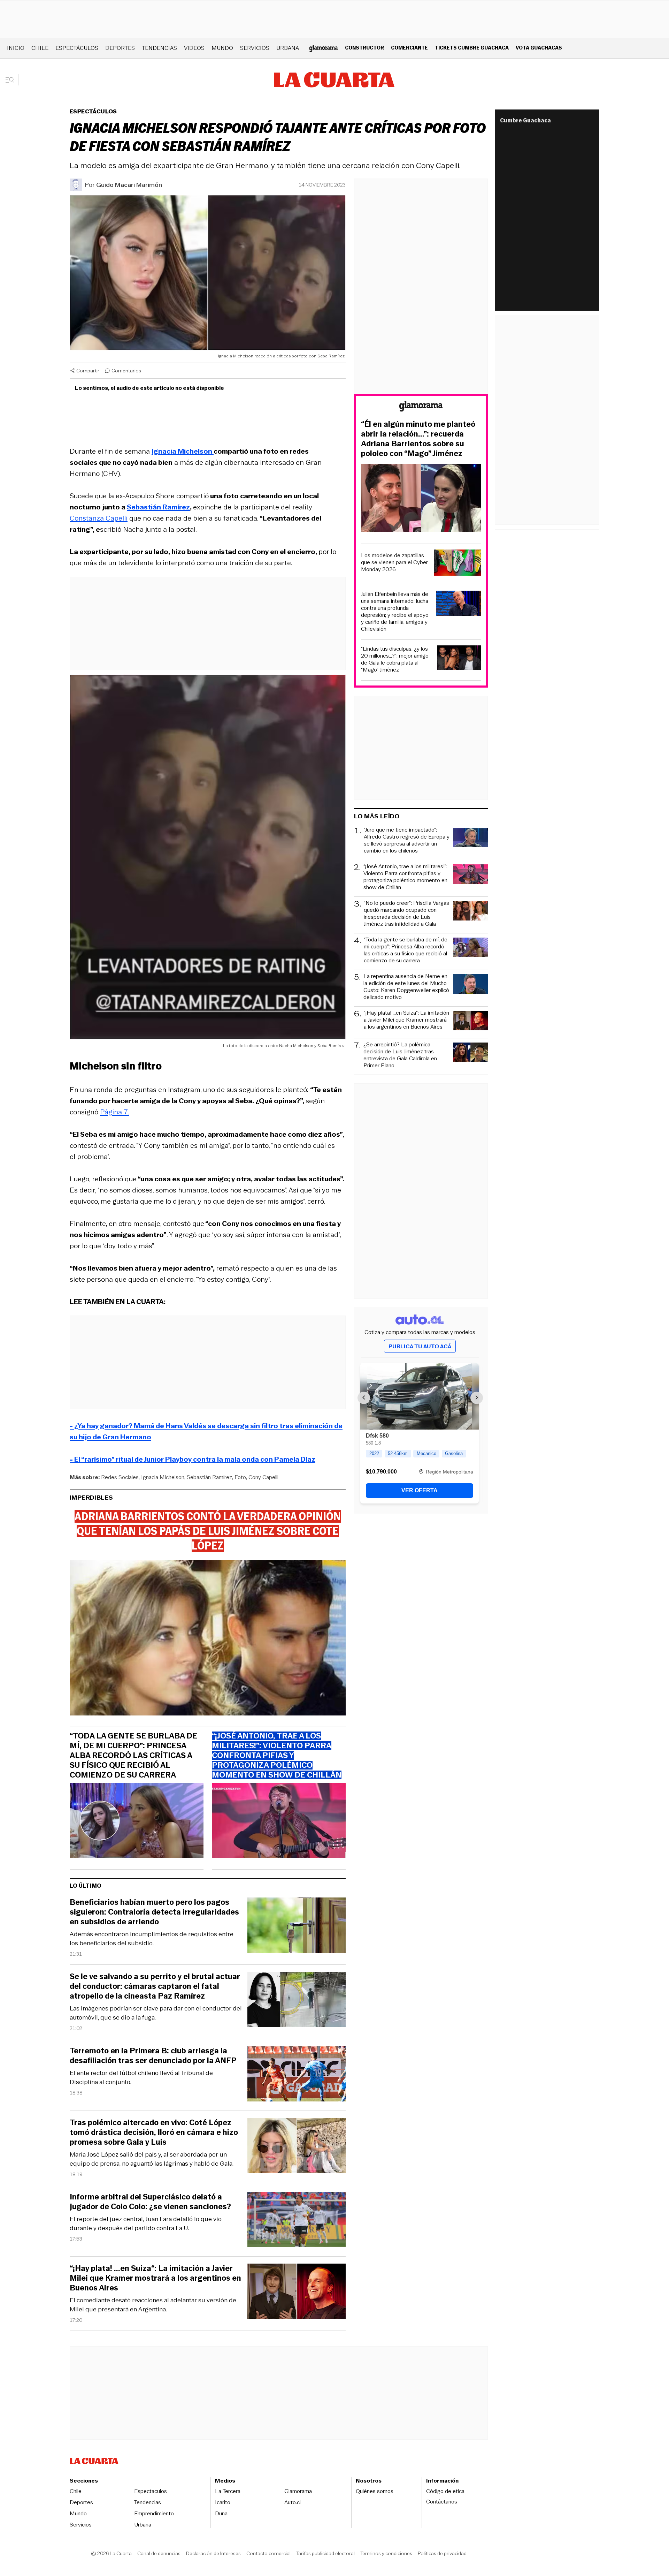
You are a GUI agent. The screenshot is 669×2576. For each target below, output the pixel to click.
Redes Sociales (120, 1477)
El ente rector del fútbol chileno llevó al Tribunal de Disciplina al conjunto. (141, 2077)
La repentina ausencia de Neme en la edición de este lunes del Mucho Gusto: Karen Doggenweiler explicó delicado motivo (406, 987)
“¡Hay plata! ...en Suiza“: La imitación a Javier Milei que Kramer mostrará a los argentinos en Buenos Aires (155, 2278)
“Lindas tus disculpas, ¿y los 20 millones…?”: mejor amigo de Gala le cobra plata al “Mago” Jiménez (395, 659)
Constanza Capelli (99, 518)
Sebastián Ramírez (209, 1477)
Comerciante (409, 48)
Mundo (222, 48)
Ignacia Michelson (163, 1477)
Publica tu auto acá (420, 1346)
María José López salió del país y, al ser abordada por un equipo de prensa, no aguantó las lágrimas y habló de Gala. (152, 2159)
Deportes (120, 48)
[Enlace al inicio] (421, 407)
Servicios (255, 48)
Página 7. (115, 1112)
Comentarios (126, 371)
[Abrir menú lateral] (12, 80)
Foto (240, 1477)
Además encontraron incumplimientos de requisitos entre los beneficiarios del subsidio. (152, 1939)
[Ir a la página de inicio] (334, 80)
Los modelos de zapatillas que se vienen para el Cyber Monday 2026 (394, 562)
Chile (40, 48)
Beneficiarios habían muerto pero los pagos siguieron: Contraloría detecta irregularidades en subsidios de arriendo (154, 1912)
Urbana (288, 48)
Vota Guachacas (539, 48)
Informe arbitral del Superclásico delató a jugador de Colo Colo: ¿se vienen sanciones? (150, 2202)
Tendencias (159, 48)
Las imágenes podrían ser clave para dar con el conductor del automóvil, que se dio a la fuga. (156, 2013)
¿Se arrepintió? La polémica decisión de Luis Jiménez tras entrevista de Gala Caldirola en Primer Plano (400, 1055)
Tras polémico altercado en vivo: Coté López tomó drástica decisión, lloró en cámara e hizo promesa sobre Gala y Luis (154, 2132)
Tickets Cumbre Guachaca (472, 48)
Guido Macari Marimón (129, 185)
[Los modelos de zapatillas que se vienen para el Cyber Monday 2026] (457, 564)
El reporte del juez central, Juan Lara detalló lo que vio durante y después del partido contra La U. (146, 2223)
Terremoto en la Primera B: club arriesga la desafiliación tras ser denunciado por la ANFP (153, 2056)
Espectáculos (77, 48)
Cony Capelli (263, 1477)
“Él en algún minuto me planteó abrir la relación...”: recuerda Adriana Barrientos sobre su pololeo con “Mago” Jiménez (418, 439)
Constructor (364, 48)
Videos (194, 48)
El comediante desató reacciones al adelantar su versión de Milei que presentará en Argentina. (153, 2305)
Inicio (16, 48)
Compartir (88, 371)
